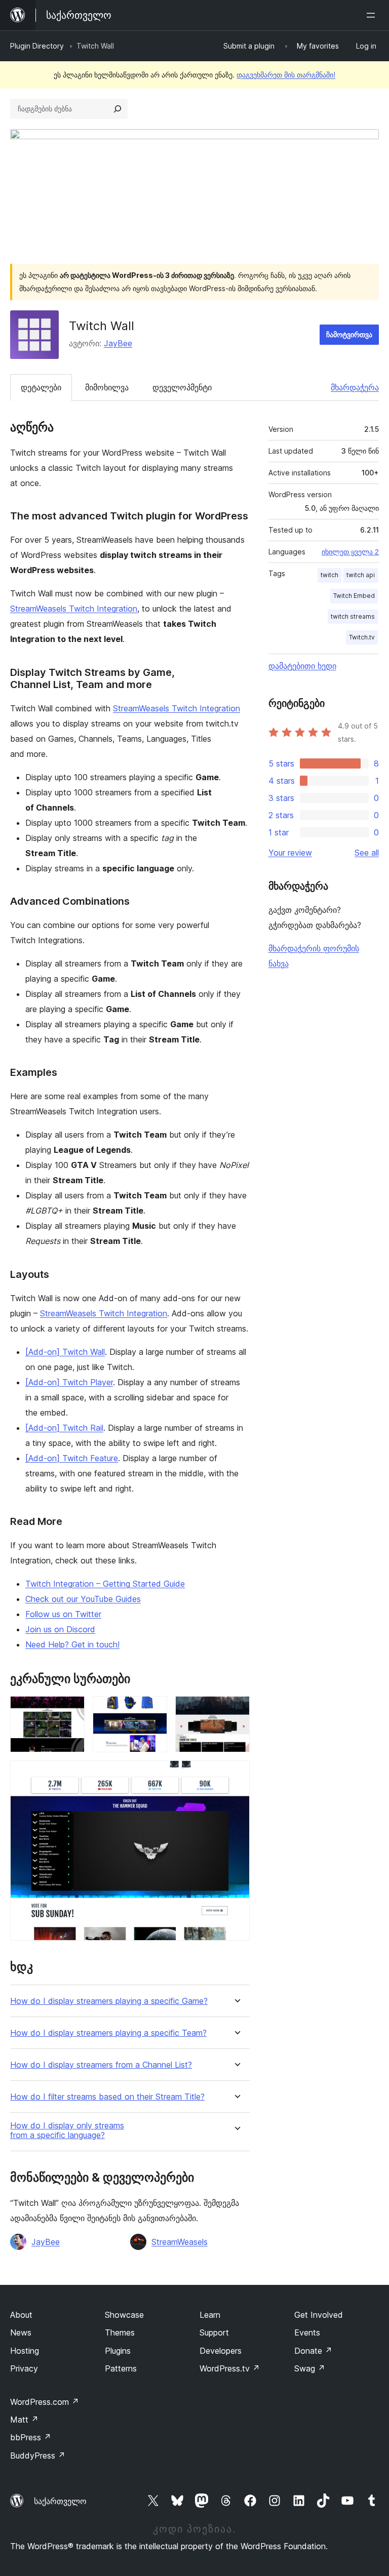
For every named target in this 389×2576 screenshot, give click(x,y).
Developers (221, 2351)
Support (214, 2332)
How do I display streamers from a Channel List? (101, 2065)
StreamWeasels (180, 2242)
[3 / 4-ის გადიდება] (236, 1710)
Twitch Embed (354, 596)
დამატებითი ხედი (302, 666)
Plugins (118, 2351)
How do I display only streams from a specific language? (67, 2130)
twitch (329, 575)
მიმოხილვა (107, 387)
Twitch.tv (362, 637)
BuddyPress (38, 2456)
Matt (24, 2420)
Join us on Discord (60, 1629)
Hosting (25, 2351)
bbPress (31, 2437)
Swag (310, 2368)
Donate (313, 2351)
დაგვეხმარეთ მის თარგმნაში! (286, 75)
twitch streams (353, 616)
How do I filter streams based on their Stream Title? (107, 2097)
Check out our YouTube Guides (83, 1599)
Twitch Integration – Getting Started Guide (105, 1584)
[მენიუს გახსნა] (373, 15)
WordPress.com (45, 2402)
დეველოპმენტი (182, 387)
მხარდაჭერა (355, 387)
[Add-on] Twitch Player (69, 1382)
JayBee (118, 343)
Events (307, 2332)
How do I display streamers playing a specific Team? (108, 2033)
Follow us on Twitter (63, 1614)
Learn (210, 2315)
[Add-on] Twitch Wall (65, 1352)
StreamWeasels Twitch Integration (74, 609)
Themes (120, 2332)
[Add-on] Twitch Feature (72, 1458)
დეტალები (41, 387)
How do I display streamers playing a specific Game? (109, 2001)
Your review (290, 853)
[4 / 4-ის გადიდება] (236, 1774)
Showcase (124, 2315)
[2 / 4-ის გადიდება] (153, 1710)
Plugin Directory (37, 46)
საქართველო (60, 2501)
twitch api (361, 575)
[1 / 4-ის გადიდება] (71, 1710)
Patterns (121, 2368)
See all (367, 853)
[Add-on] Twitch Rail (64, 1428)
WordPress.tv (230, 2368)
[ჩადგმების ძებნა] (118, 109)
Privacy (24, 2368)
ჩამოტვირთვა (349, 334)
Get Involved (319, 2315)
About (21, 2315)
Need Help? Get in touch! (72, 1644)
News (21, 2332)
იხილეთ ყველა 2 (350, 552)
